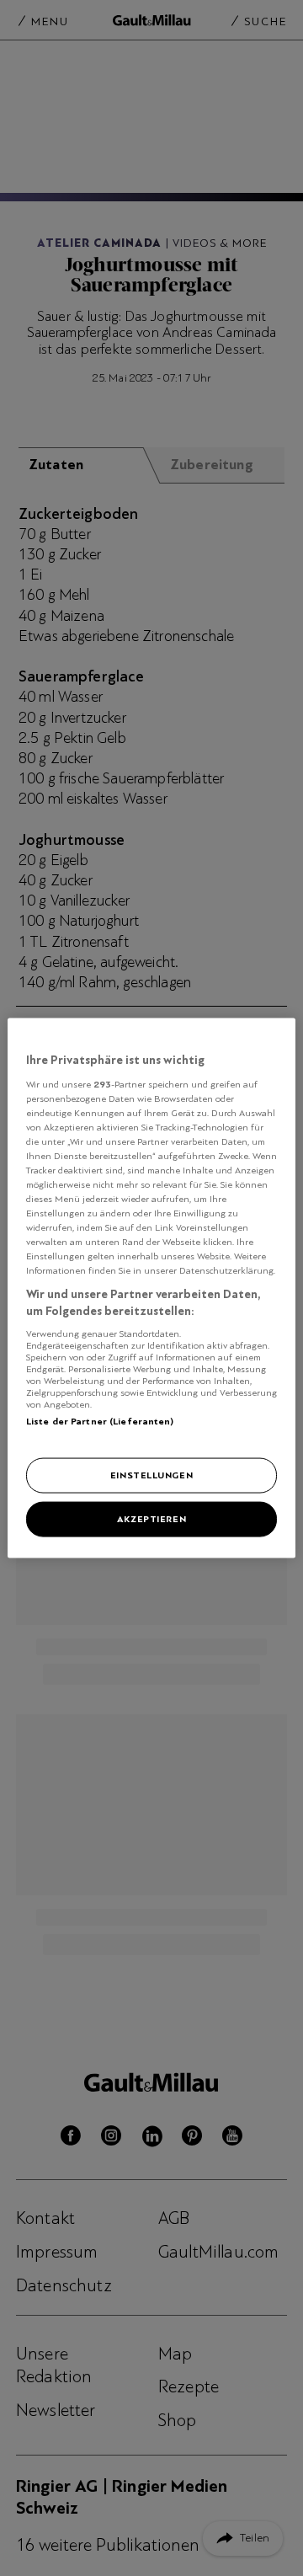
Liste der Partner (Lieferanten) (100, 1420)
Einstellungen (151, 1475)
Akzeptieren (151, 1519)
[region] (151, 1288)
